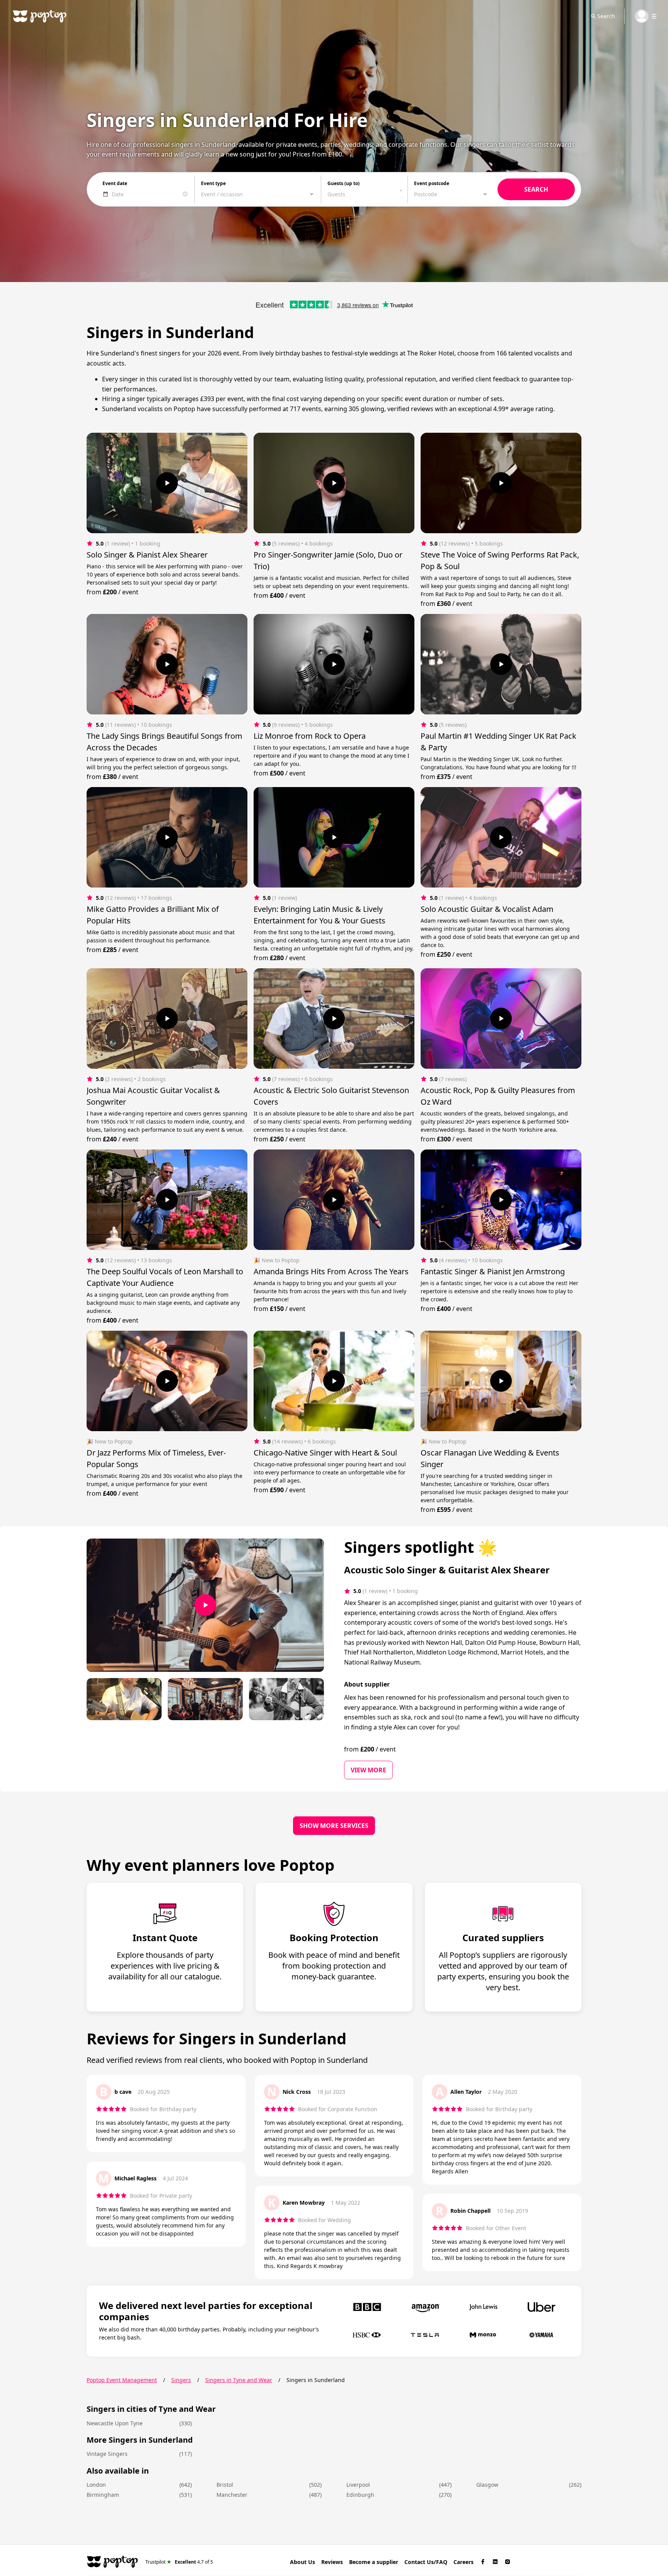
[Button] (167, 483)
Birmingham (103, 2495)
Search (606, 16)
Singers (181, 2380)
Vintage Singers (107, 2454)
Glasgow (487, 2485)
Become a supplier (374, 2562)
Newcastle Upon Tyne (115, 2423)
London (96, 2485)
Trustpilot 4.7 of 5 (179, 2562)
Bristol (225, 2485)
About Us (302, 2562)
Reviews (332, 2562)
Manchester (232, 2495)
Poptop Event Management (122, 2380)
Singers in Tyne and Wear (239, 2380)
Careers (464, 2562)
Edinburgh (360, 2495)
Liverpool (358, 2485)
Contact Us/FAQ (426, 2562)
